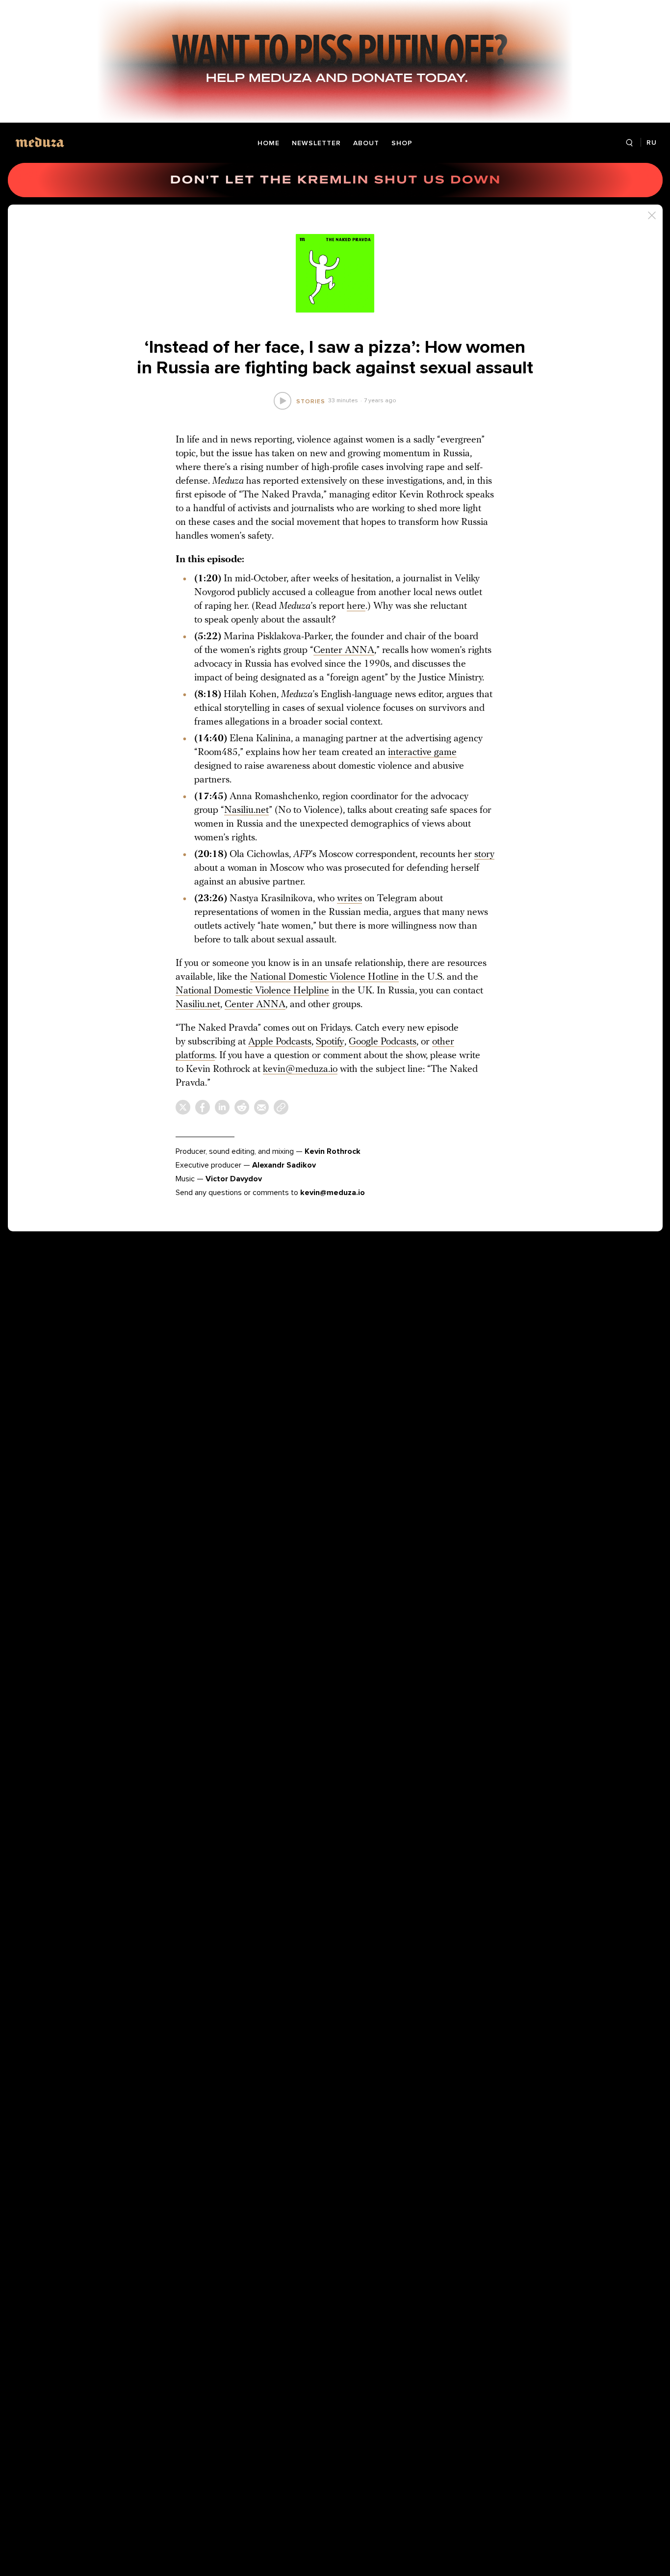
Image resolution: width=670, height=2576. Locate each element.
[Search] (630, 143)
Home (269, 143)
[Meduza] (40, 142)
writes (349, 899)
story (484, 855)
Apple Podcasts (280, 1042)
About (366, 143)
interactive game (422, 753)
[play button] (282, 401)
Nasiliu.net (246, 810)
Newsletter (316, 143)
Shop (402, 143)
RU (652, 143)
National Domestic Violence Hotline (324, 977)
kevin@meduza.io (300, 1069)
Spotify (330, 1042)
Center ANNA (344, 651)
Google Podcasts (383, 1042)
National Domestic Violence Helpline (252, 991)
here (356, 606)
